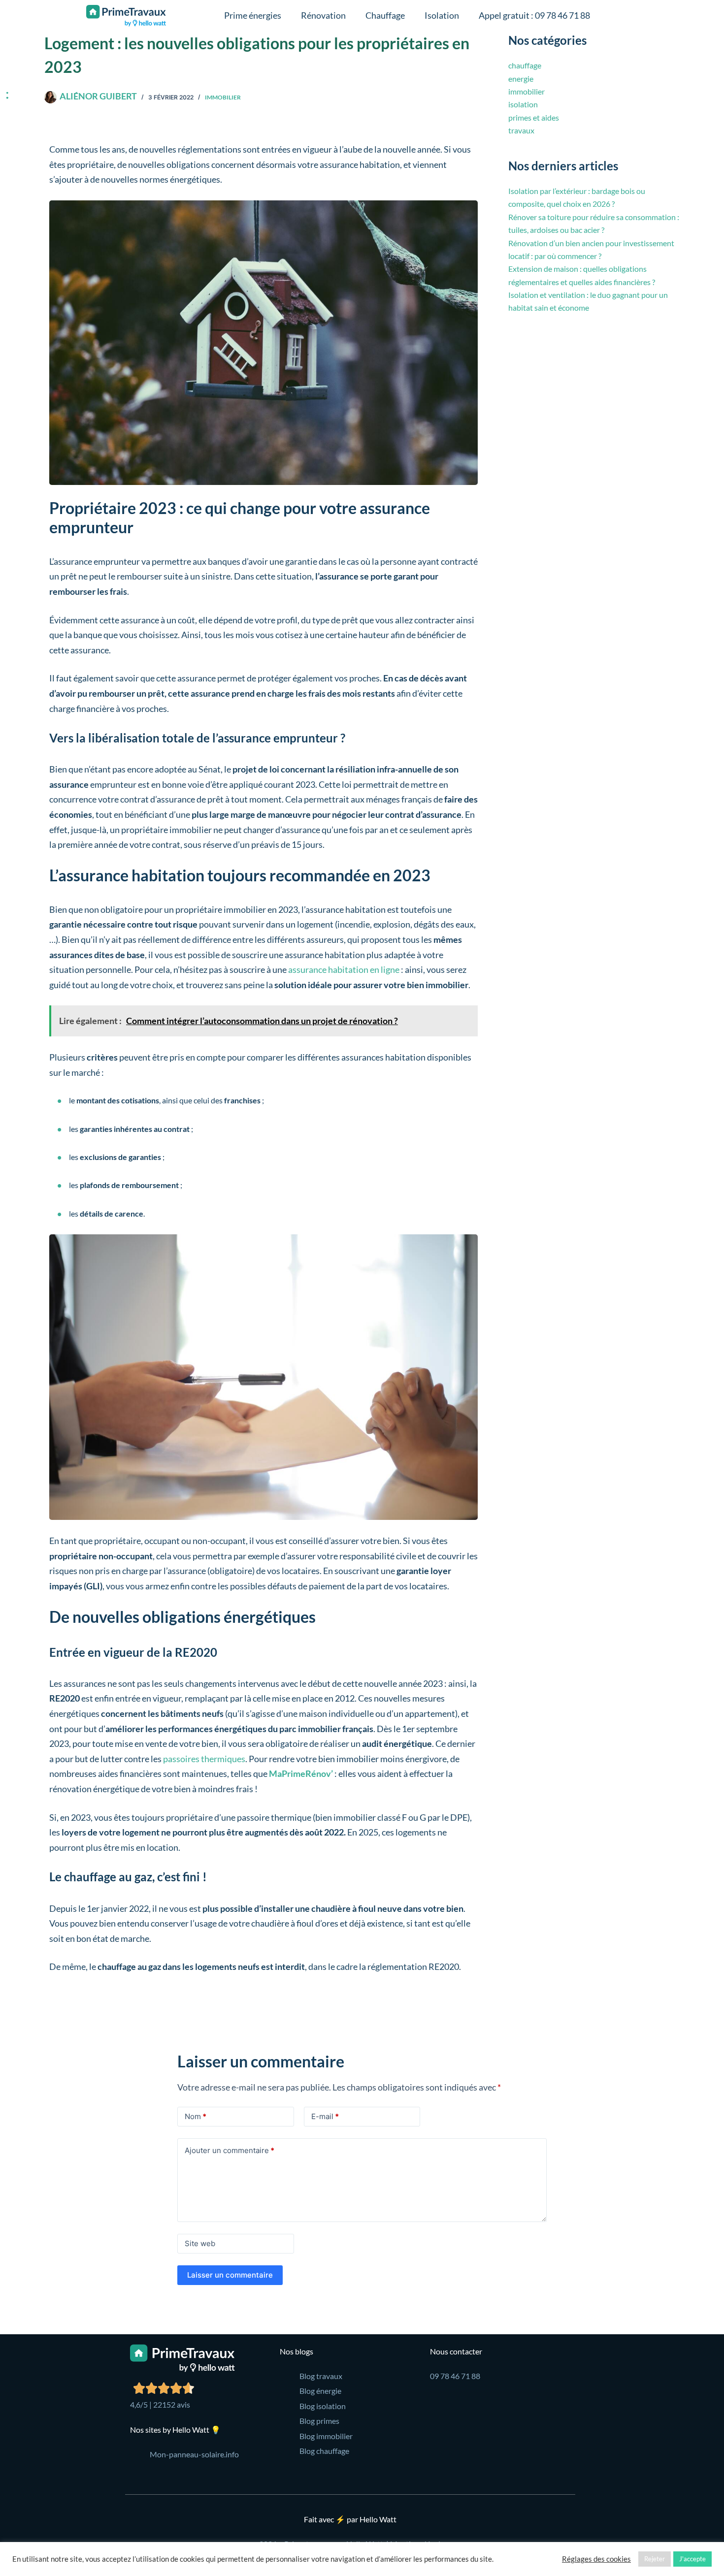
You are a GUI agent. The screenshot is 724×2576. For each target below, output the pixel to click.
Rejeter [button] (655, 2559)
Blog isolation (323, 2406)
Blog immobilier (326, 2436)
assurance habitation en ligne (344, 969)
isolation (523, 104)
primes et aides (534, 117)
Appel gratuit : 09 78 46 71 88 (534, 15)
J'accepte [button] (692, 2559)
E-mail (325, 2116)
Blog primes (319, 2421)
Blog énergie (320, 2391)
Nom (196, 2116)
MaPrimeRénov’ (301, 1773)
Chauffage (385, 15)
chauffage (525, 65)
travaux (521, 130)
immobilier (223, 97)
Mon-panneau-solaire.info (194, 2454)
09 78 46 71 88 (455, 2376)
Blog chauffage (324, 2451)
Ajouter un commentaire (230, 2150)
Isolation (442, 15)
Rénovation (323, 15)
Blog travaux (321, 2376)
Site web (200, 2243)
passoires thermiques (204, 1759)
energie (521, 79)
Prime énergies (253, 15)
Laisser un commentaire (230, 2275)
